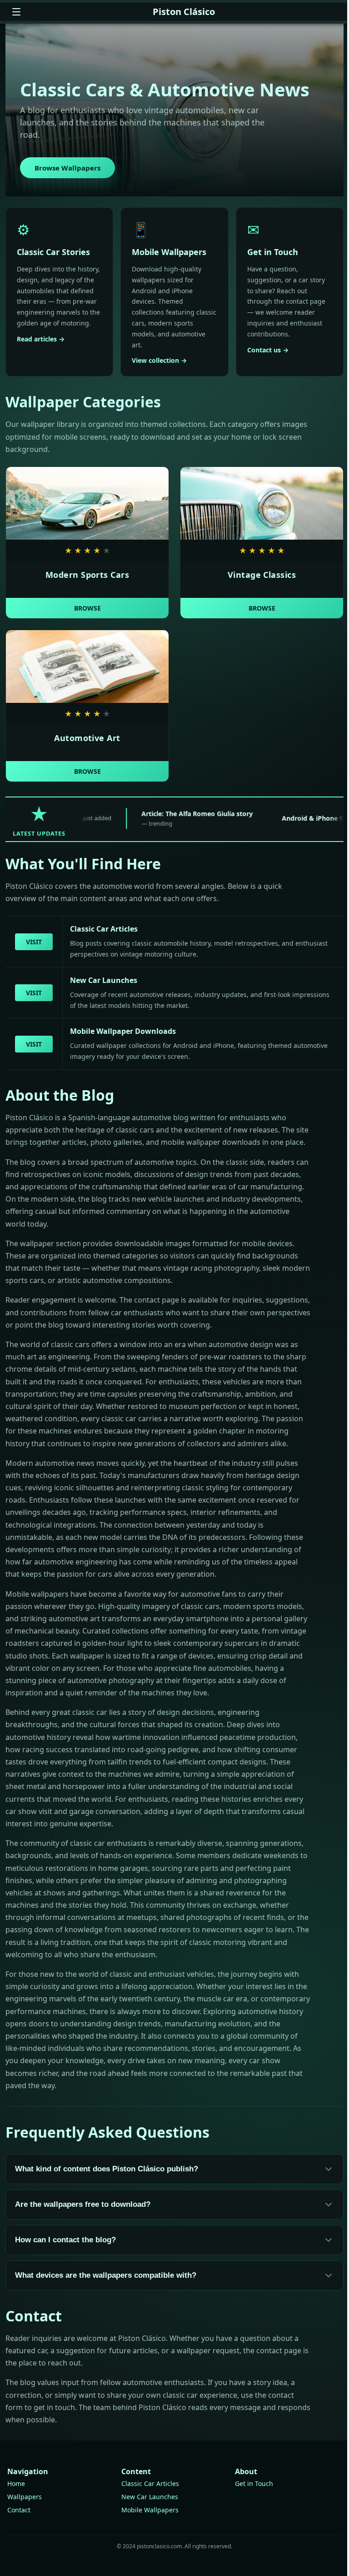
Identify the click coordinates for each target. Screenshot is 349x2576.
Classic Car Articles (150, 2483)
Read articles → (41, 339)
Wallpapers (25, 2497)
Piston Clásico (184, 12)
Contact (19, 2510)
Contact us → (268, 350)
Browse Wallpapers (67, 168)
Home (16, 2483)
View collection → (159, 360)
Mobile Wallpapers (150, 2510)
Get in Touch (254, 2483)
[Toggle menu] (16, 12)
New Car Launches (150, 2497)
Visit (34, 942)
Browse (87, 608)
